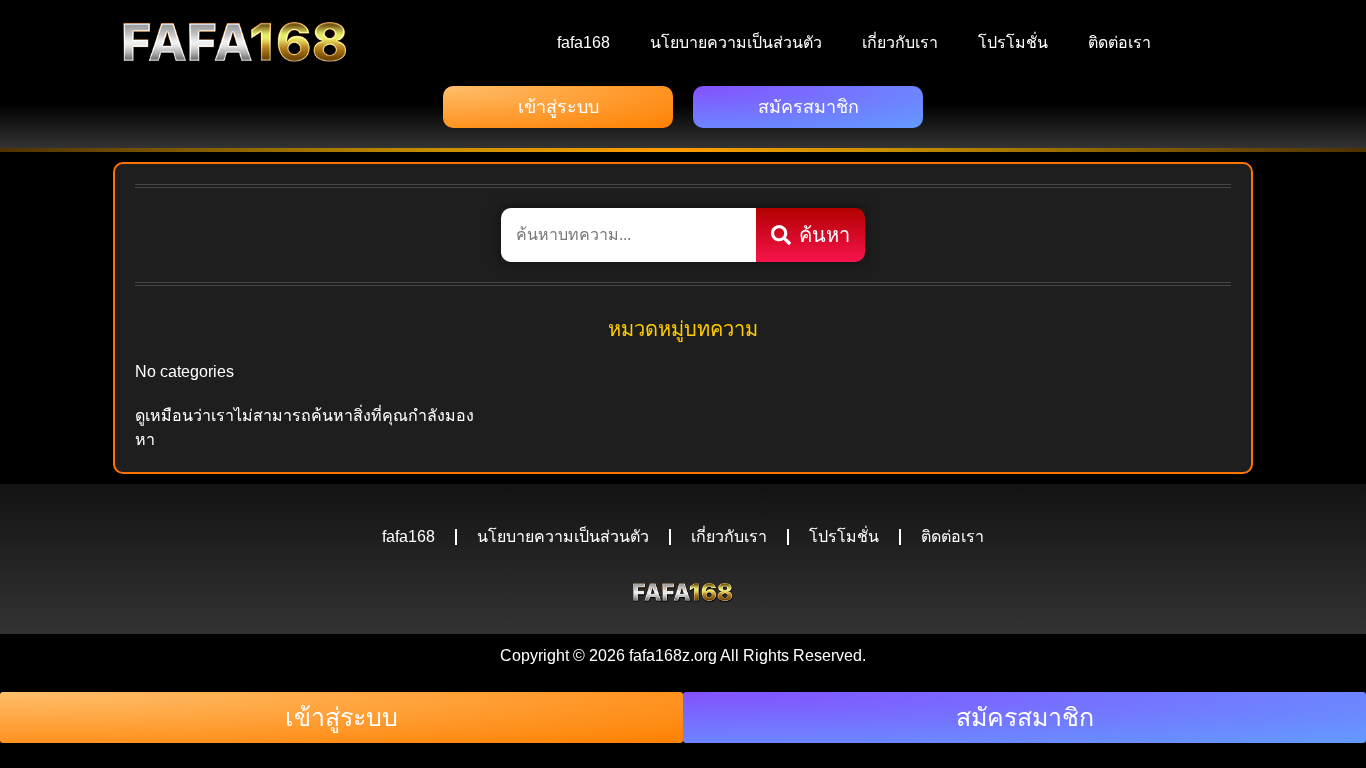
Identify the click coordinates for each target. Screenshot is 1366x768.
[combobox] (628, 235)
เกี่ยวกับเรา (900, 42)
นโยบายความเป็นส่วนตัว (736, 42)
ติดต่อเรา (1119, 42)
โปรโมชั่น (1013, 42)
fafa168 (583, 42)
